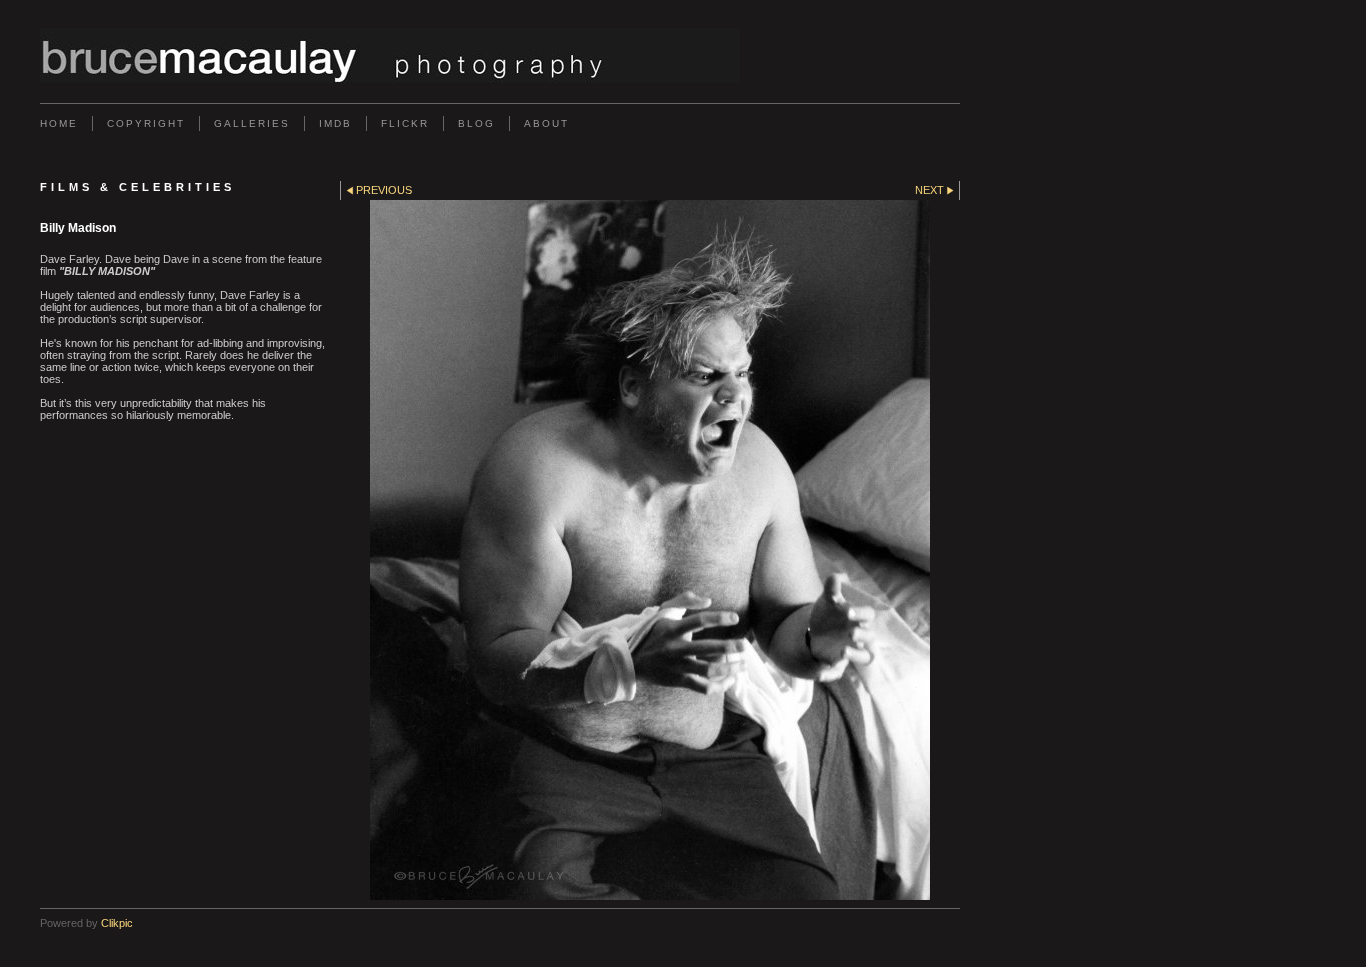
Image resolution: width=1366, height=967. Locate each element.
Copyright (146, 123)
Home (59, 123)
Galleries (252, 123)
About (546, 123)
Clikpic (117, 923)
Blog (476, 123)
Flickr (405, 123)
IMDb (335, 123)
